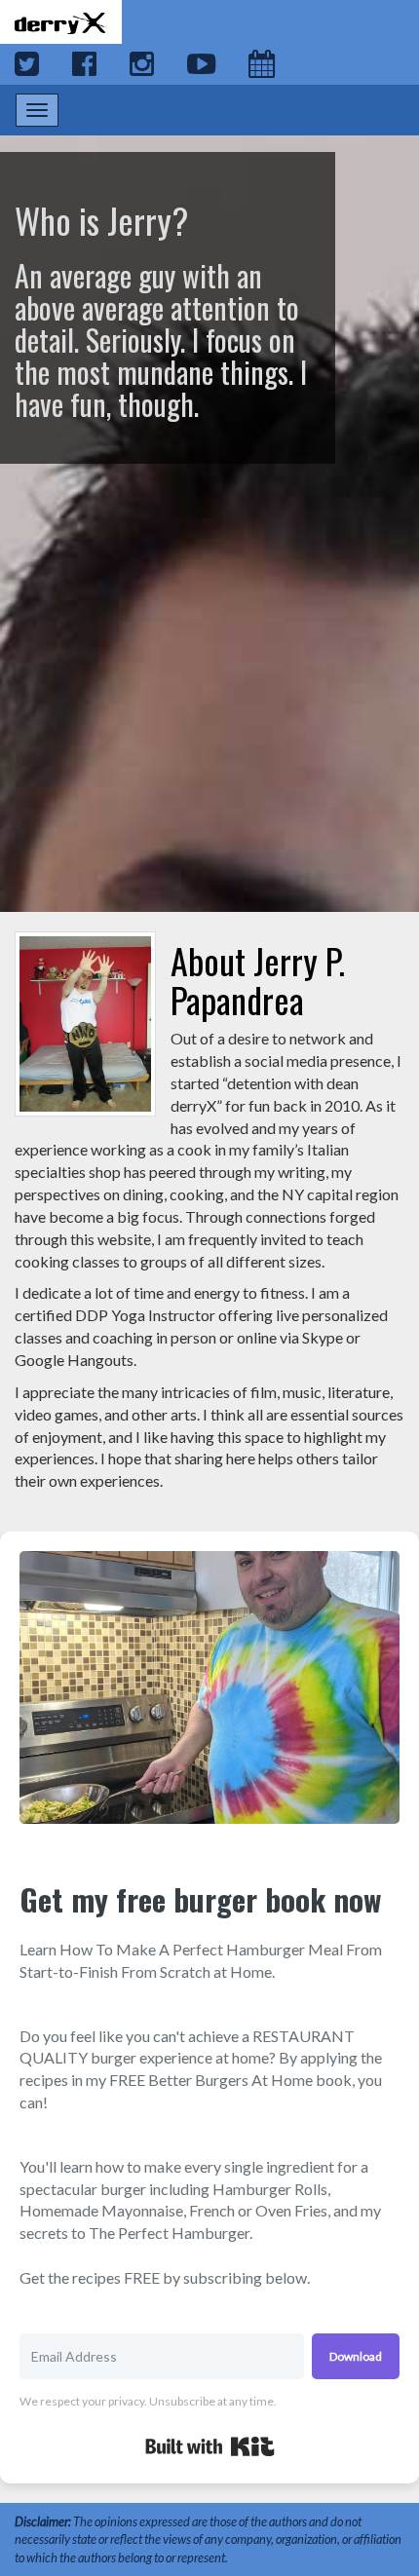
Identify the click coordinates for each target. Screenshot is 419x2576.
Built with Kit (210, 2446)
